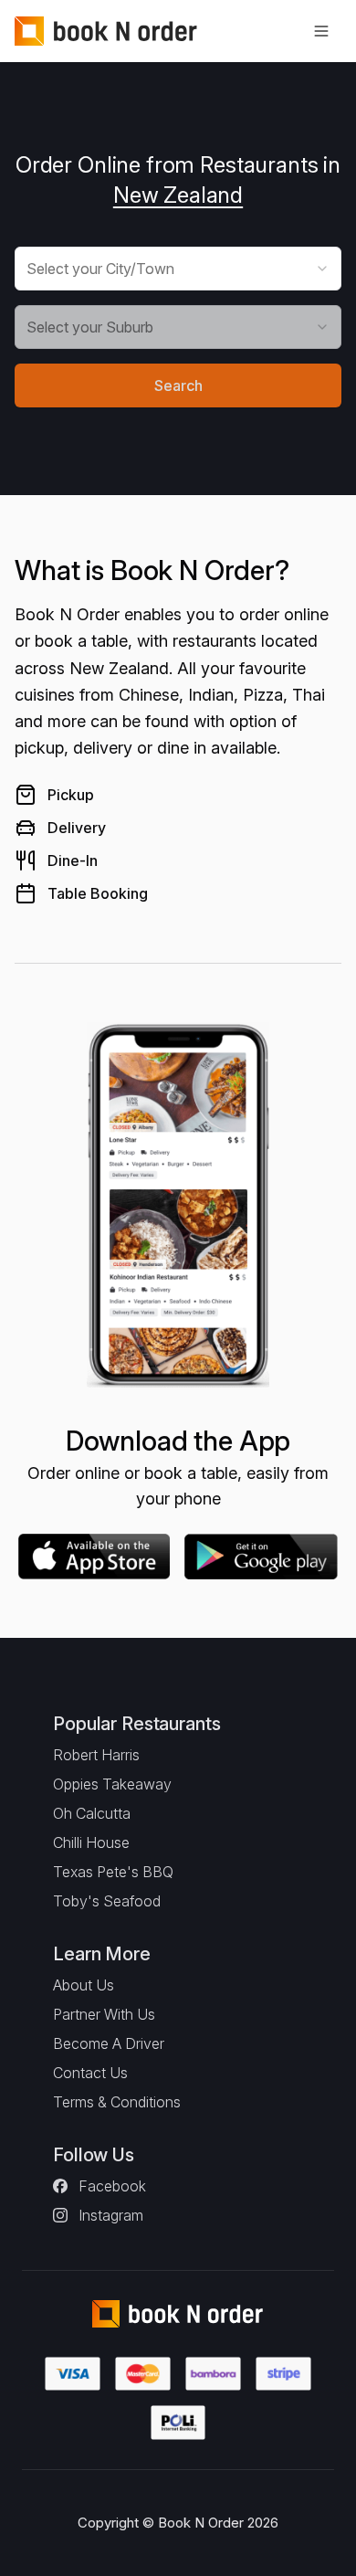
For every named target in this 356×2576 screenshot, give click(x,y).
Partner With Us (104, 2014)
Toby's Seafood (107, 1901)
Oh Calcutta (92, 1813)
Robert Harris (96, 1755)
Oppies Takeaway (112, 1784)
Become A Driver (109, 2043)
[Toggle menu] (321, 31)
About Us (84, 1985)
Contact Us (90, 2073)
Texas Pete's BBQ (113, 1872)
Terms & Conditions (117, 2102)
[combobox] (178, 269)
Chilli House (91, 1842)
